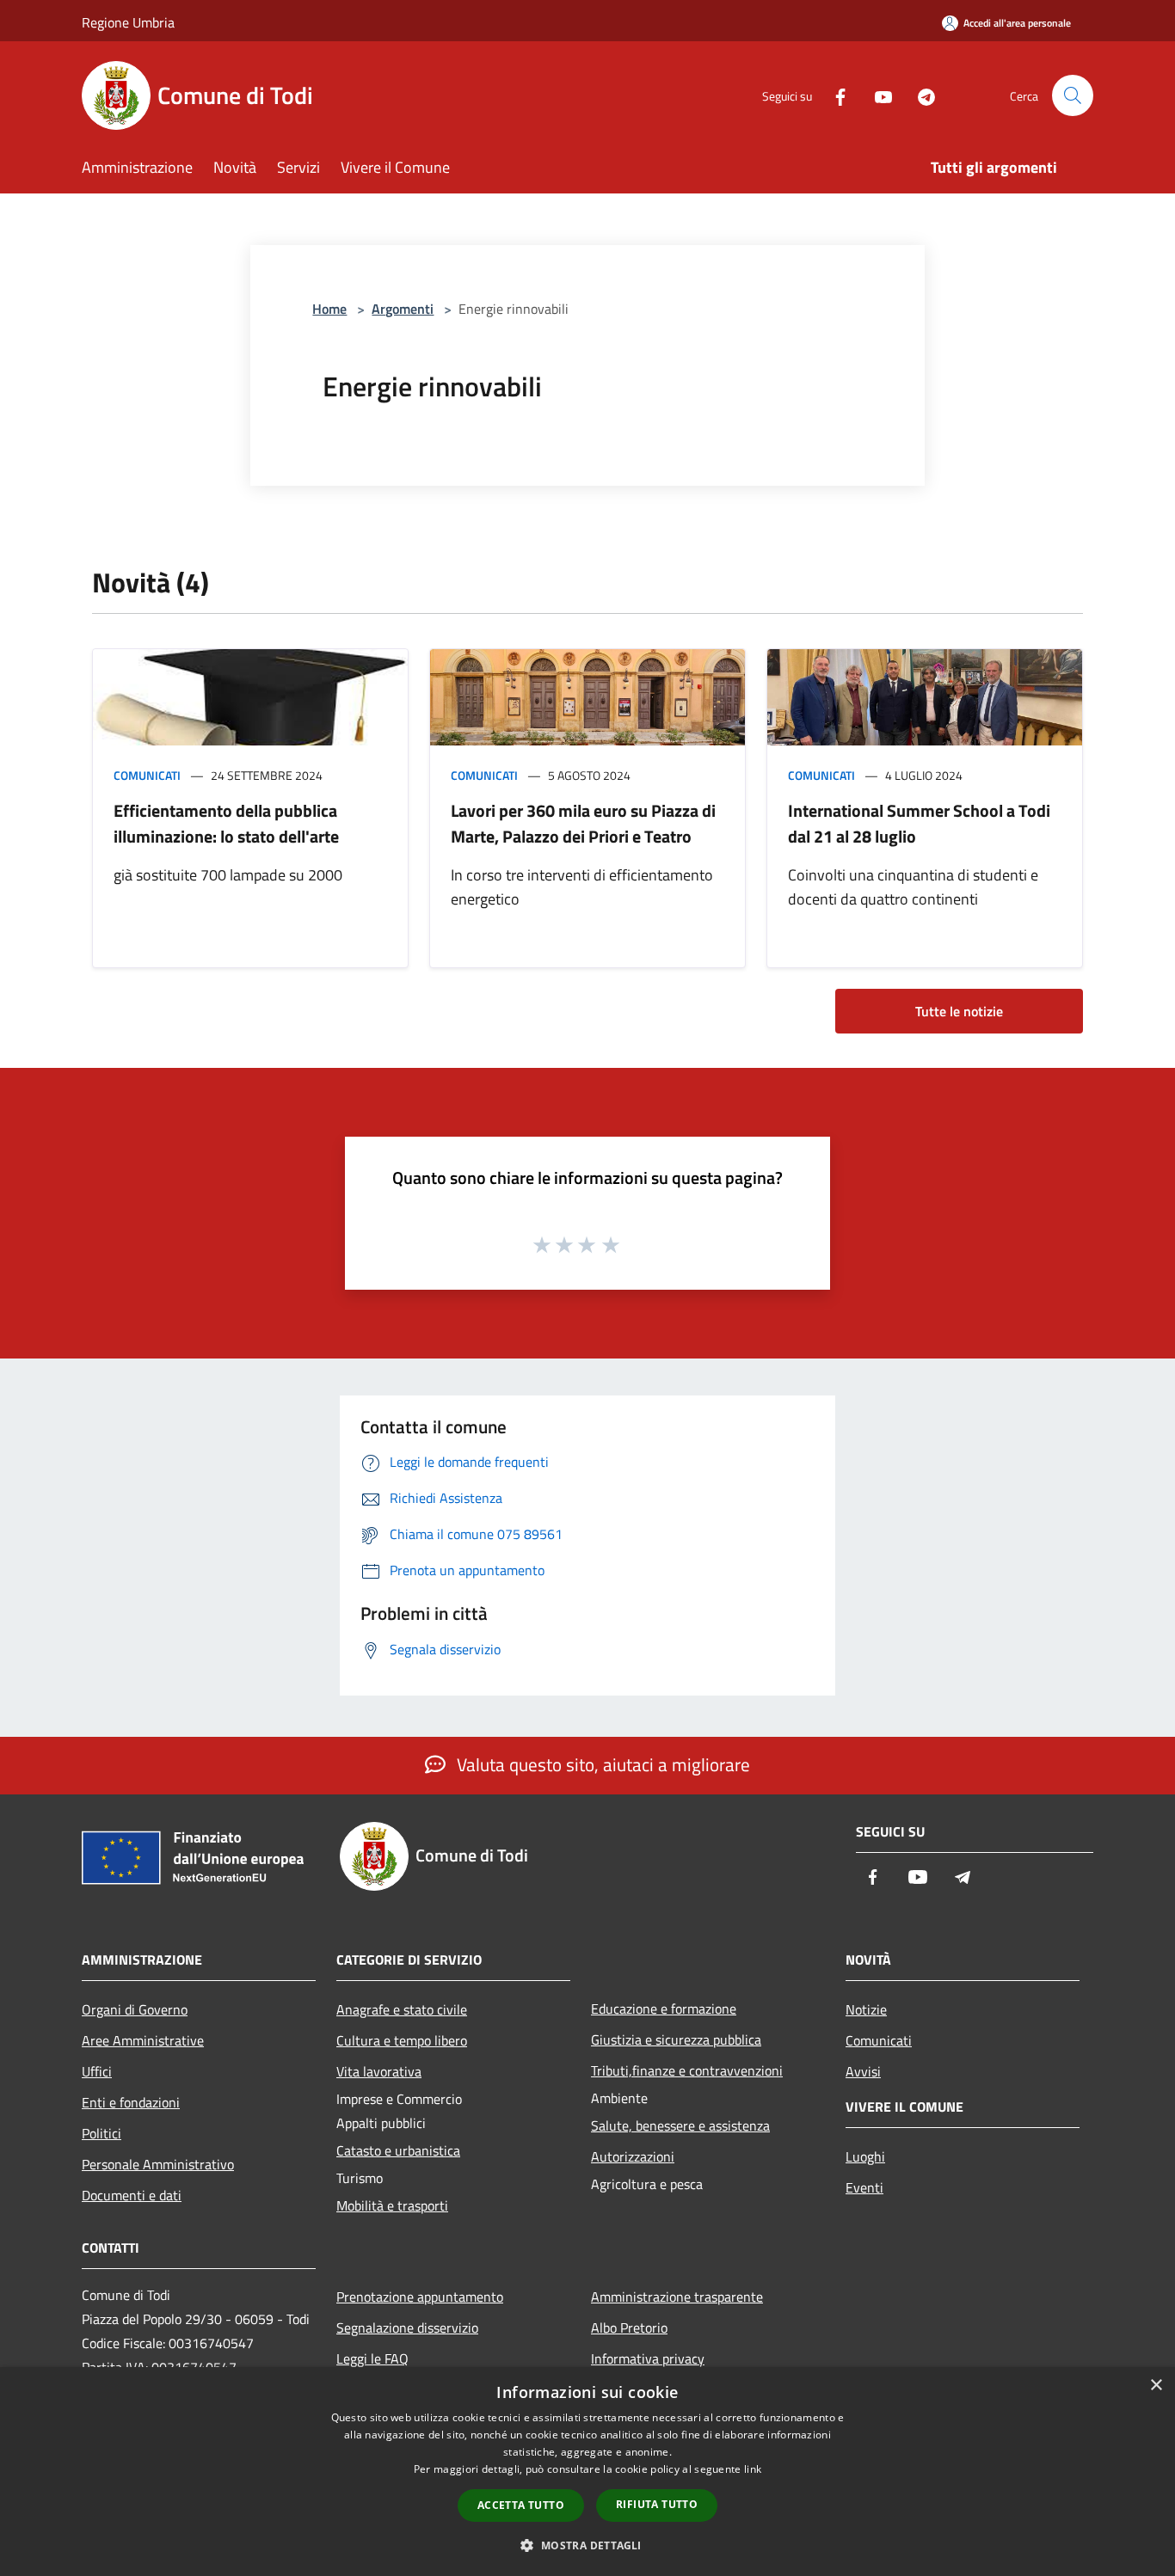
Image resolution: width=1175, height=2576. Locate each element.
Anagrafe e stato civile (402, 2009)
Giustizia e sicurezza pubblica (676, 2039)
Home (329, 309)
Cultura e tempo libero (402, 2040)
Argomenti (403, 309)
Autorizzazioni (633, 2156)
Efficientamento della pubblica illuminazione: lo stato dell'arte (226, 823)
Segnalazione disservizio (407, 2328)
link (753, 2469)
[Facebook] (834, 95)
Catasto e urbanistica (398, 2150)
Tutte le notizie (959, 1011)
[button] (587, 2545)
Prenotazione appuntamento (420, 2297)
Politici (102, 2133)
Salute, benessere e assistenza (680, 2125)
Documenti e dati (132, 2195)
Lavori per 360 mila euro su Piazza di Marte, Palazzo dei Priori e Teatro (583, 823)
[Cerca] (1073, 95)
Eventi (864, 2187)
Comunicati (147, 775)
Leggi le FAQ (372, 2358)
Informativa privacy (648, 2358)
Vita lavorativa (379, 2071)
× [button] (1156, 2386)
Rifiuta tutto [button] (657, 2504)
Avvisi (863, 2071)
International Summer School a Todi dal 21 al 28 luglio (919, 823)
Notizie (866, 2009)
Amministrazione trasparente (677, 2297)
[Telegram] (920, 95)
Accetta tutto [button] (521, 2505)
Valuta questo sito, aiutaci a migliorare (601, 1764)
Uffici (97, 2071)
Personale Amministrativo (158, 2164)
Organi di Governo (135, 2009)
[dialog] (587, 2472)
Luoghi (865, 2156)
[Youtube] (877, 95)
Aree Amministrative (143, 2040)
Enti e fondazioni (131, 2102)
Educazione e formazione (664, 2009)
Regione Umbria (128, 22)
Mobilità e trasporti (392, 2205)
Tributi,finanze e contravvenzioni (687, 2070)
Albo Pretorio (629, 2328)
